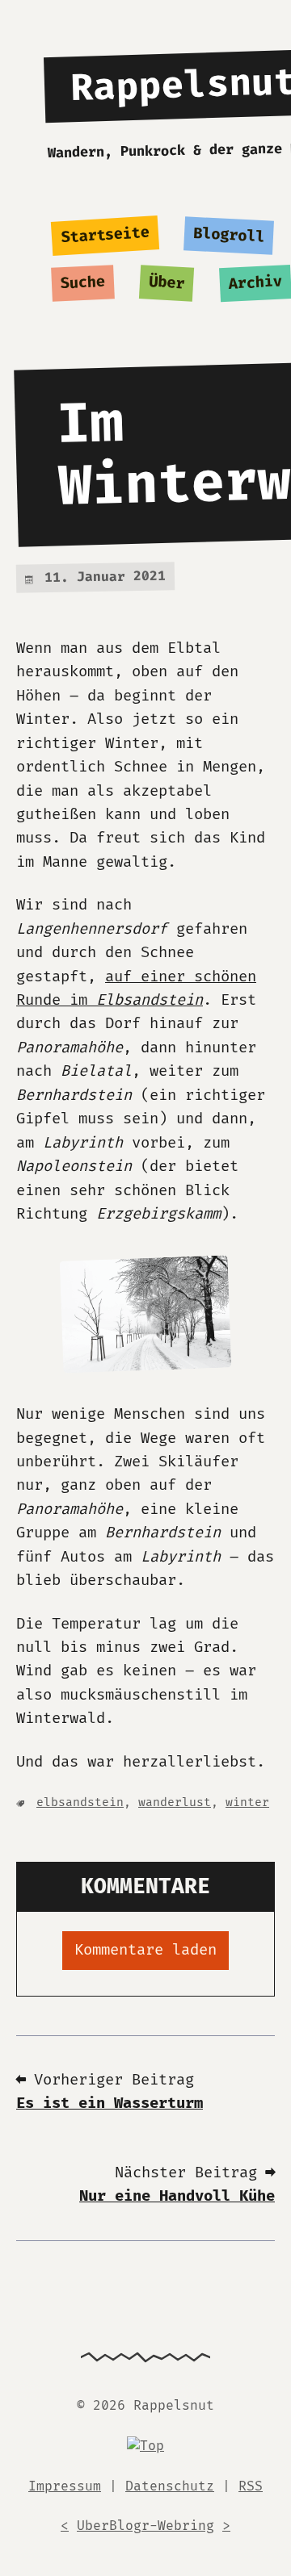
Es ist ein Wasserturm (110, 2103)
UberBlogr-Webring (145, 2526)
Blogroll (229, 236)
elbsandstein (80, 1802)
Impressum (65, 2486)
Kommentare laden (145, 1950)
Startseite (105, 236)
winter (247, 1802)
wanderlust (175, 1802)
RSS (251, 2486)
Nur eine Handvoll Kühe (177, 2196)
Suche (83, 283)
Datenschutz (170, 2486)
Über (167, 283)
